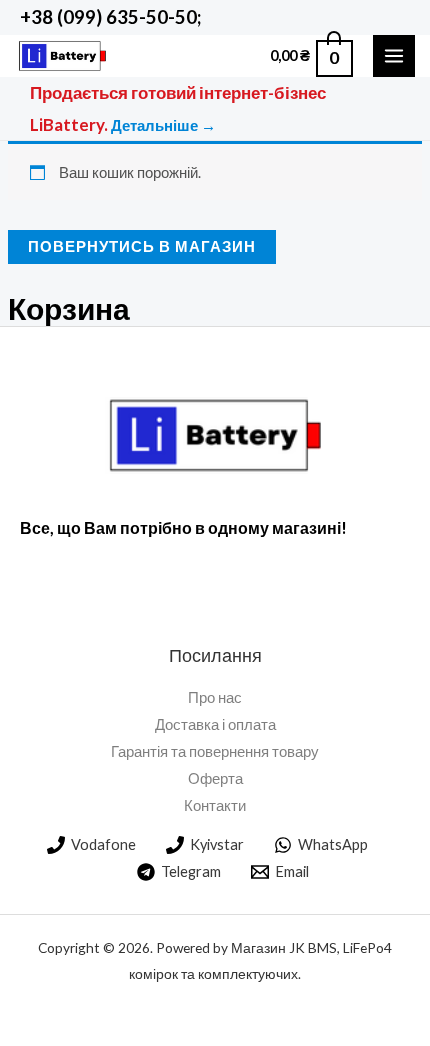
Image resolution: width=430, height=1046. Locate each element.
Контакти (215, 805)
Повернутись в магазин (142, 246)
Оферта (215, 778)
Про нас (215, 697)
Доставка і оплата (215, 724)
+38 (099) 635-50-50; (110, 17)
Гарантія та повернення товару (215, 751)
